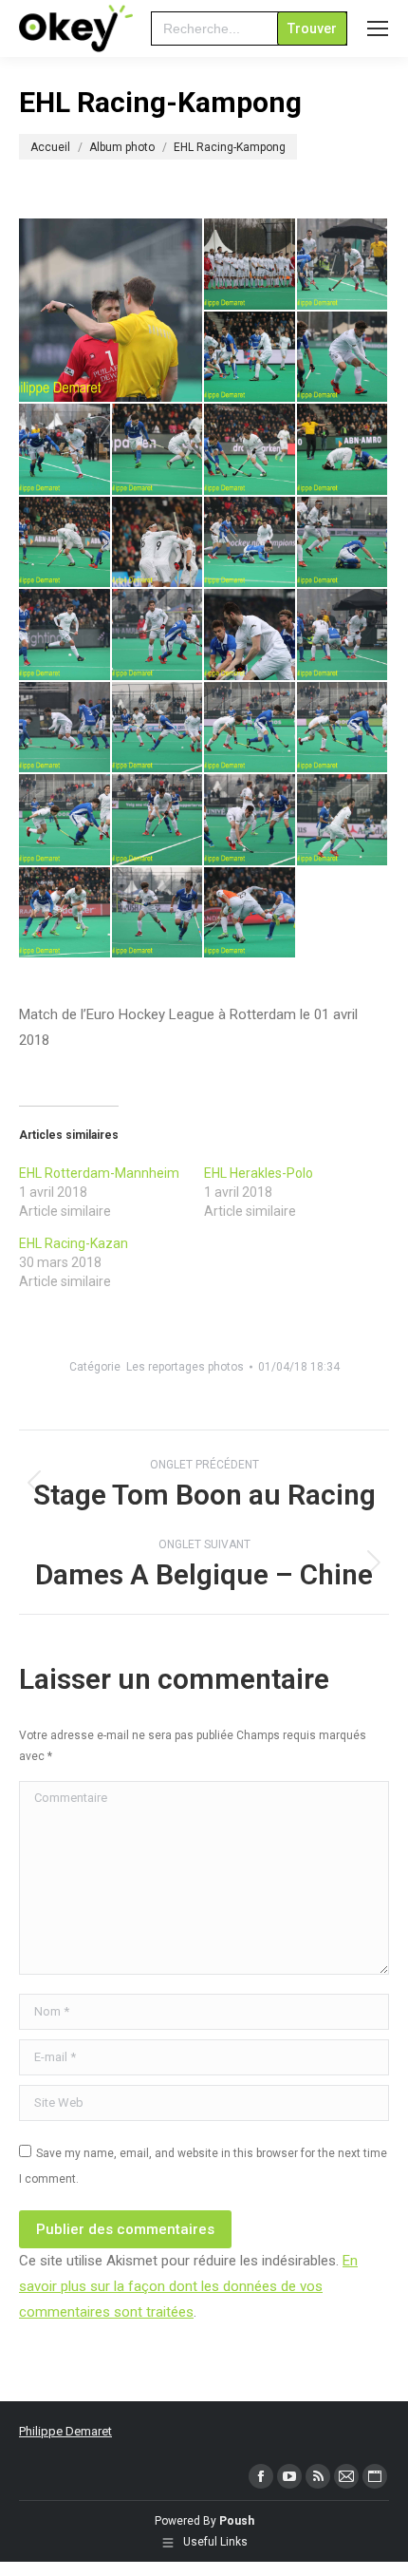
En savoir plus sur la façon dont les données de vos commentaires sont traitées (188, 2286)
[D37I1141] (343, 635)
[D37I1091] (65, 635)
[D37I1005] (65, 543)
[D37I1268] (343, 729)
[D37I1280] (250, 821)
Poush (237, 2521)
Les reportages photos (185, 1367)
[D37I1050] (250, 543)
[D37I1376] (250, 914)
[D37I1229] (158, 729)
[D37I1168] (111, 310)
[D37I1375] (158, 914)
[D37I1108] (250, 635)
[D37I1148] (65, 729)
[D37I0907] (343, 358)
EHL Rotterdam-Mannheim (99, 1173)
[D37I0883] (343, 265)
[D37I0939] (65, 450)
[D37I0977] (250, 450)
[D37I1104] (158, 635)
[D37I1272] (158, 821)
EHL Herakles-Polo (259, 1173)
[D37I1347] (65, 914)
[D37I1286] (343, 821)
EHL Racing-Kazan (74, 1243)
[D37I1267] (250, 729)
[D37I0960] (158, 450)
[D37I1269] (65, 821)
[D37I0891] (250, 358)
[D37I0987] (343, 450)
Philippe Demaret (65, 2431)
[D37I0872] (250, 265)
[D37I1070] (343, 543)
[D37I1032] (158, 543)
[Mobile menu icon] (378, 28)
